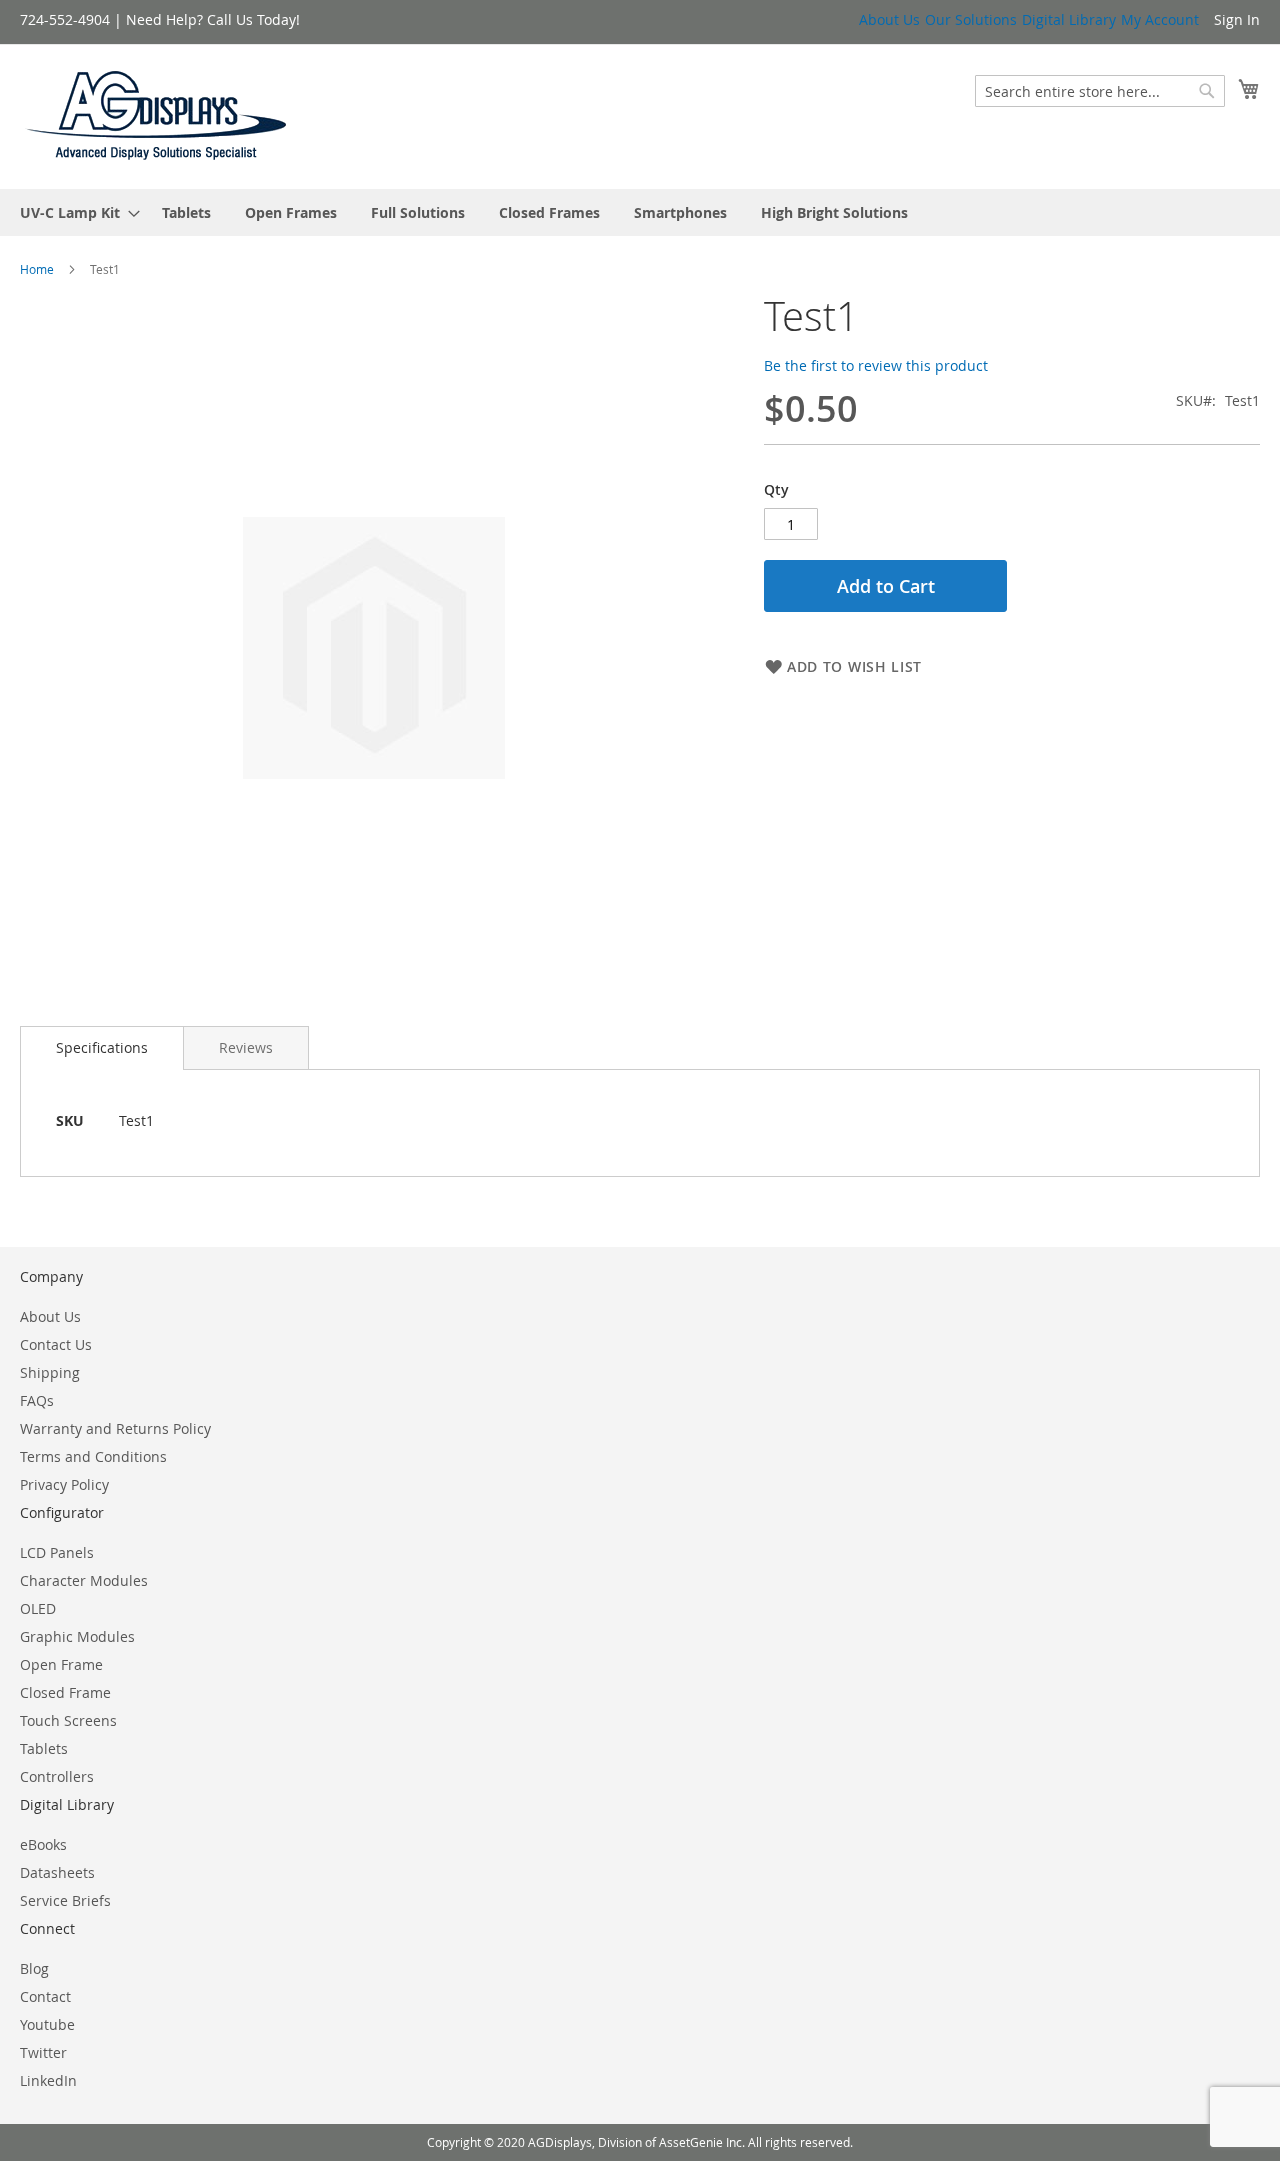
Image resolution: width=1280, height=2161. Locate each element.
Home (37, 269)
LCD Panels (57, 1552)
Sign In (1237, 19)
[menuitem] (74, 212)
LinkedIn (48, 2080)
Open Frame (61, 1664)
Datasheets (57, 1872)
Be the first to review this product (876, 365)
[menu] (640, 212)
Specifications (102, 1047)
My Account (1160, 19)
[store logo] (157, 115)
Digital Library (1069, 19)
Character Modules (84, 1580)
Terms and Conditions (93, 1456)
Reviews (246, 1047)
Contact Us (56, 1344)
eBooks (43, 1844)
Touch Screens (68, 1720)
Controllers (57, 1776)
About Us (889, 19)
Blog (34, 1968)
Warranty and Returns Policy (115, 1428)
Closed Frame (65, 1692)
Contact (45, 1996)
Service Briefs (65, 1900)
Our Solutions (971, 19)
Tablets (44, 1748)
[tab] (102, 1048)
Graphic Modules (77, 1636)
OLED (38, 1608)
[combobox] (1100, 91)
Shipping (50, 1372)
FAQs (37, 1400)
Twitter (43, 2052)
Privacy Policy (64, 1484)
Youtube (47, 2024)
